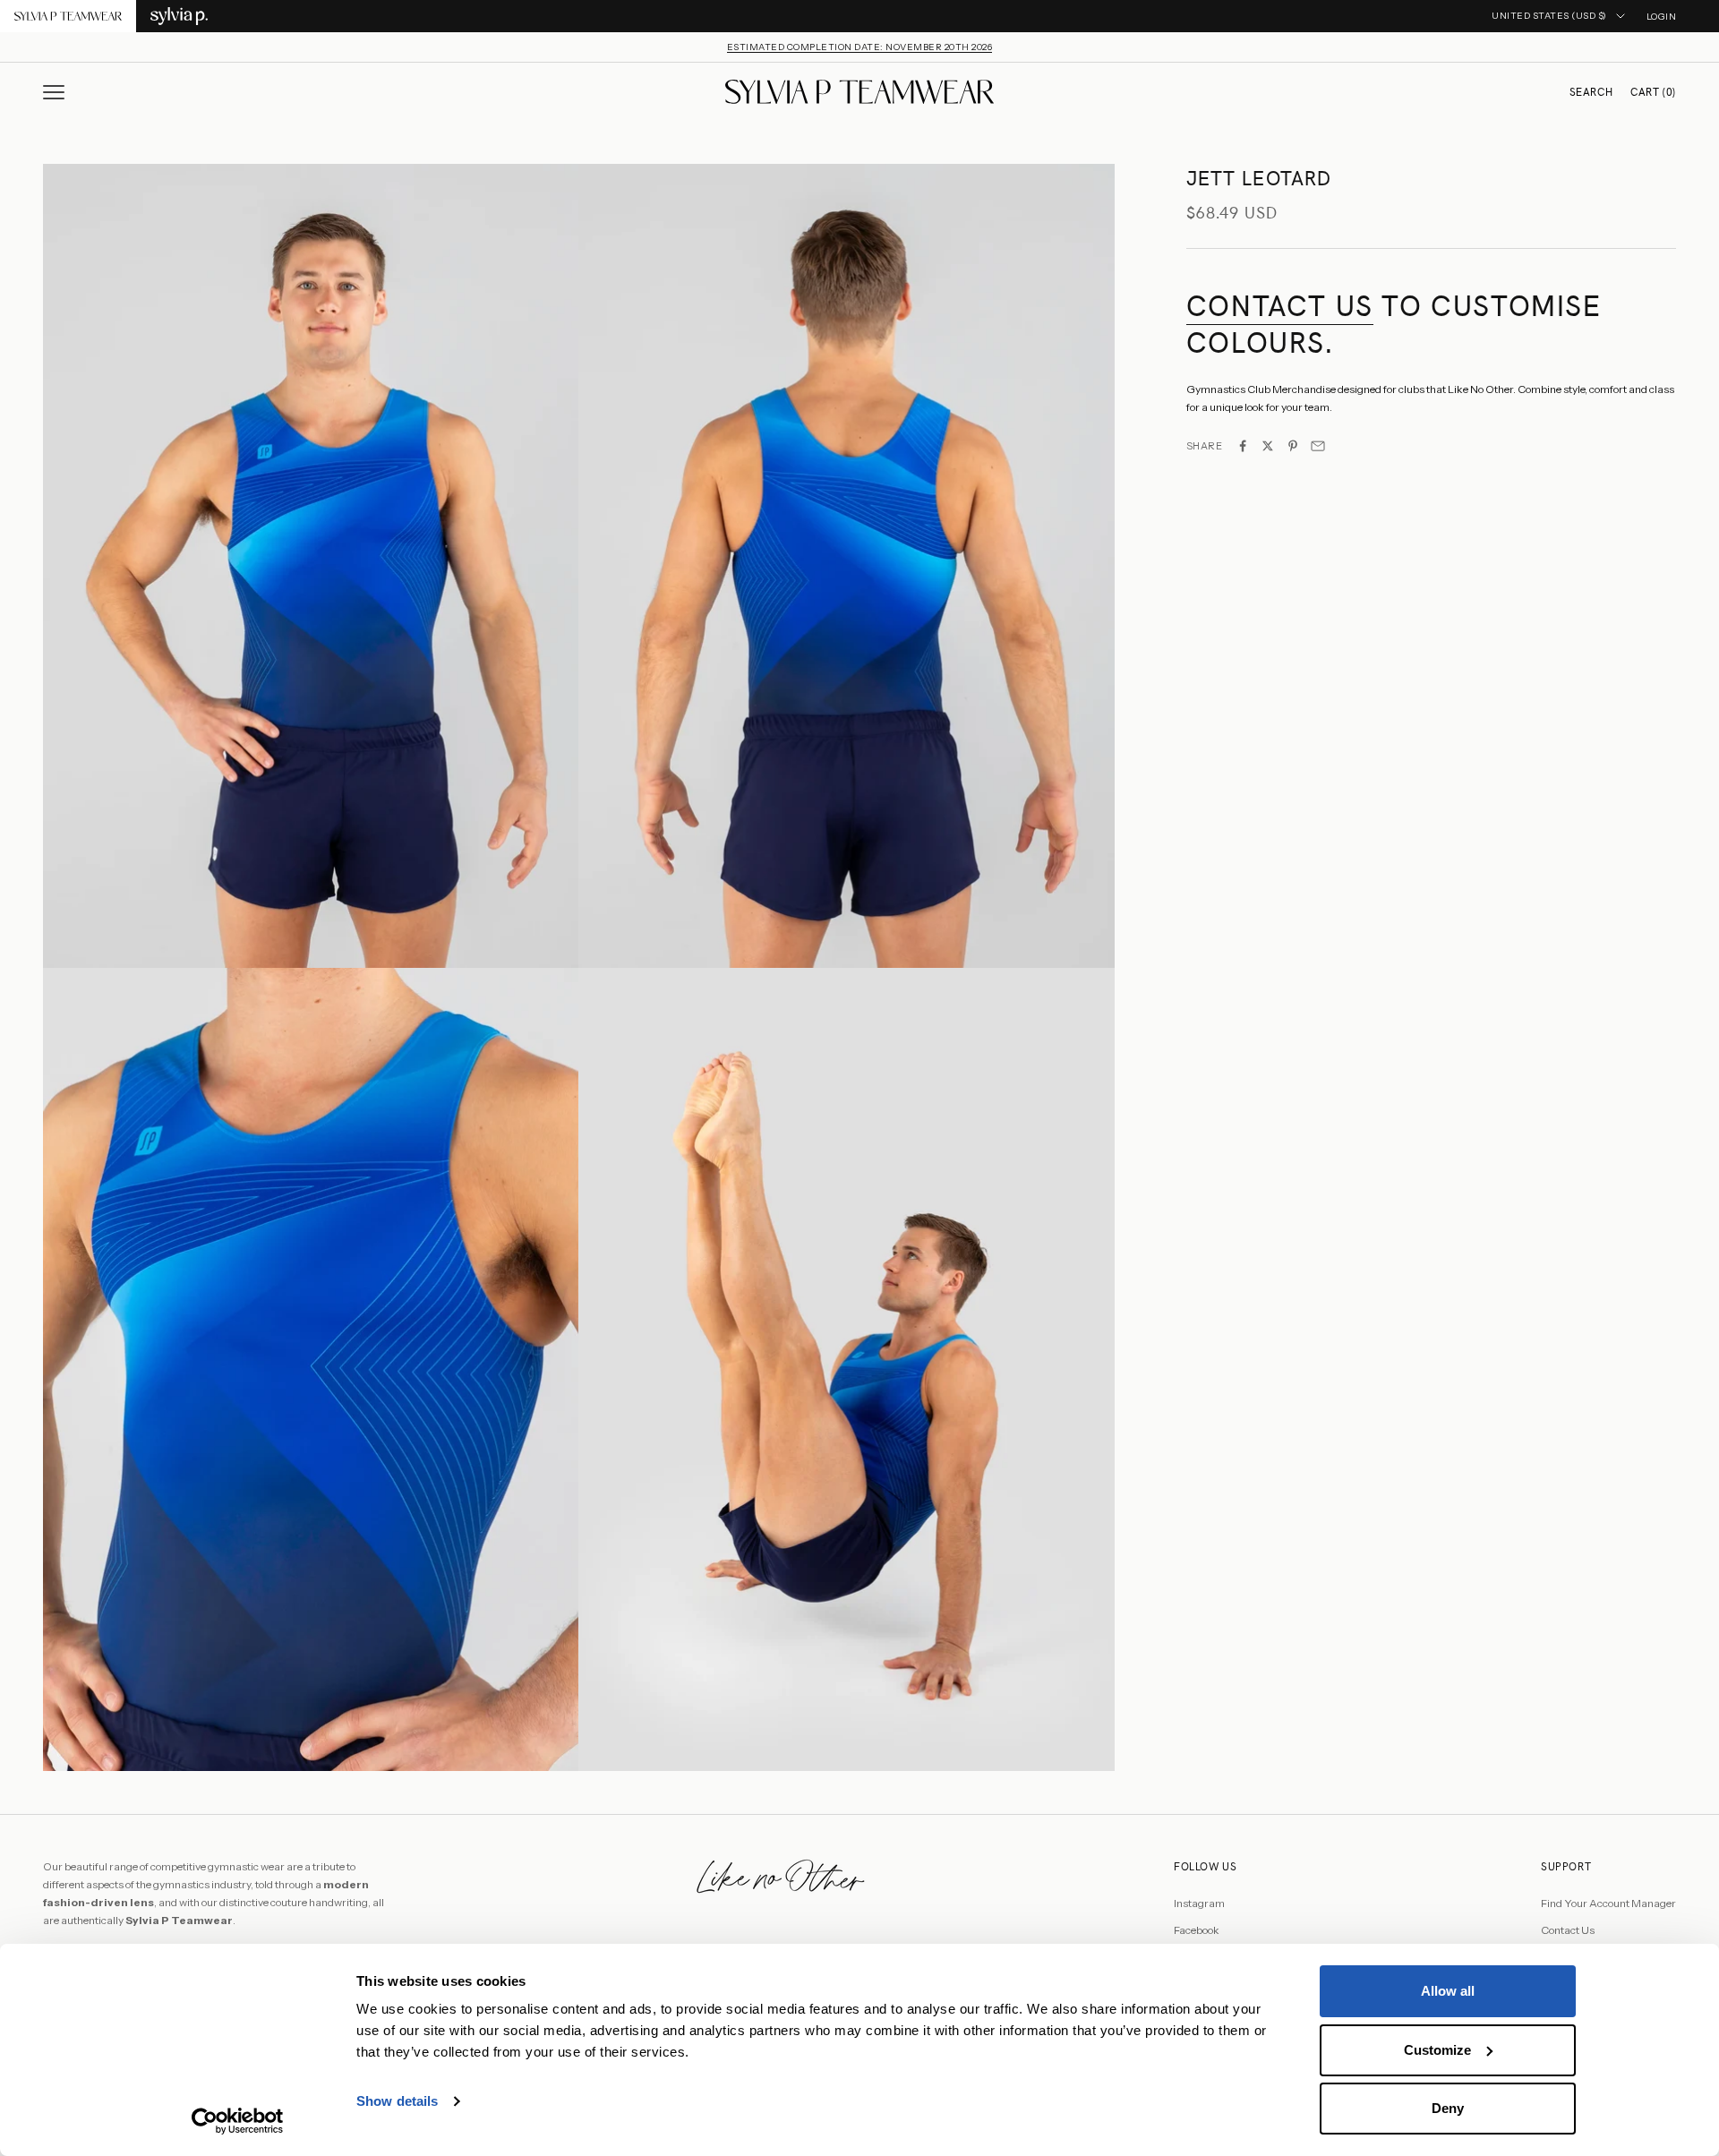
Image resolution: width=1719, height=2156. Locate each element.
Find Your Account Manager (1608, 1903)
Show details (397, 2101)
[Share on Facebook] (1243, 446)
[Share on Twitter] (1268, 446)
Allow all (1448, 1991)
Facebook (1197, 1930)
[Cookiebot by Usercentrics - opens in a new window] (238, 2121)
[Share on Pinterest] (1293, 446)
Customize (1437, 2050)
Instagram (1199, 1903)
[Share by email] (1318, 446)
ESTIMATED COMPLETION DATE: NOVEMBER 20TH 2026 (860, 47)
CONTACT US (1280, 306)
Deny (1448, 2108)
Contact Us (1568, 1930)
